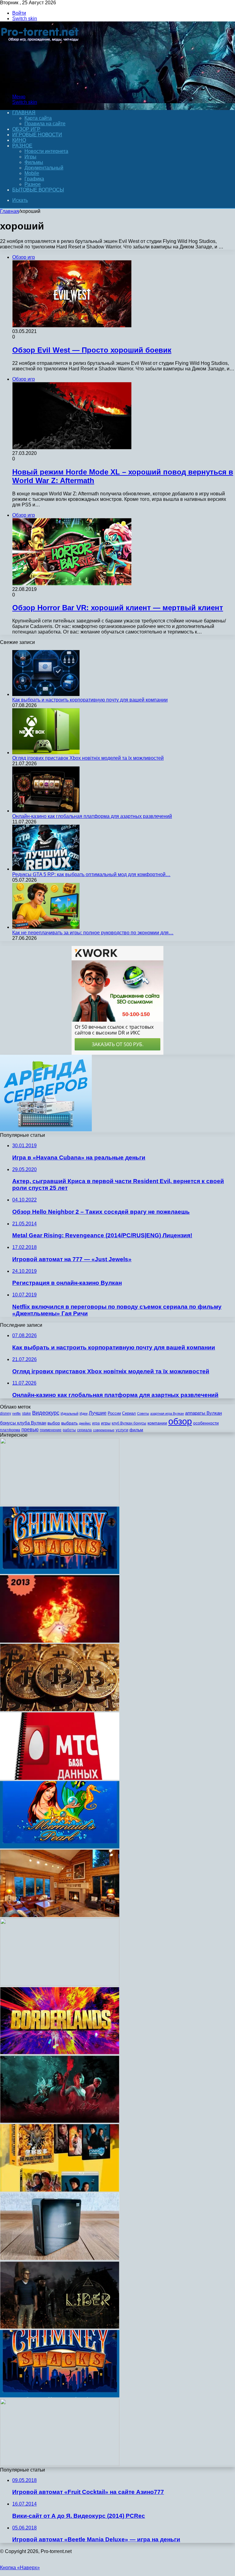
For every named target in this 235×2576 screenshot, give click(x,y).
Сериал (129, 1413)
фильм (136, 1430)
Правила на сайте (45, 124)
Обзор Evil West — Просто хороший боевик (92, 350)
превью (30, 1429)
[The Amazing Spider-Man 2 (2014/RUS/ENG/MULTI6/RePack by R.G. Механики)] (60, 2464)
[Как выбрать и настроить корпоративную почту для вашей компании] (46, 694)
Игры (30, 157)
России (114, 1413)
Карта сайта (38, 118)
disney (6, 1413)
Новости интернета (46, 151)
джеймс (85, 1423)
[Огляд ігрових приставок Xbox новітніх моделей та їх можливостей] (46, 753)
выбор (54, 1423)
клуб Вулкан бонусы (129, 1423)
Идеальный (69, 1413)
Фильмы (34, 162)
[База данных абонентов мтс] (60, 1778)
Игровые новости (37, 135)
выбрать (69, 1423)
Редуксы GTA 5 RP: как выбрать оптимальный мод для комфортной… (91, 874)
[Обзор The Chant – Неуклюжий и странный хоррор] (60, 2121)
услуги (122, 1430)
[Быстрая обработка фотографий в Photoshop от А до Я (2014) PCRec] (60, 1504)
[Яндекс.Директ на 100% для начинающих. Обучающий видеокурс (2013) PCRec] (60, 1984)
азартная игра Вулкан (167, 1413)
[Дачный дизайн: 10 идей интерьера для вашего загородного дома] (60, 1915)
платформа (10, 1430)
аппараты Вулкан (203, 1413)
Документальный (44, 168)
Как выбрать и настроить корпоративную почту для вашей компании (90, 700)
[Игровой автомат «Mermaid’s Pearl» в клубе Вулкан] (60, 1847)
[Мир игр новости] (41, 86)
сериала (84, 1430)
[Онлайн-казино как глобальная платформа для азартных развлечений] (46, 811)
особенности (206, 1423)
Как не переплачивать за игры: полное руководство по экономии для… (93, 933)
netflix (17, 1413)
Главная (9, 211)
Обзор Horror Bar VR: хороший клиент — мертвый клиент (118, 608)
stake (26, 1413)
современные (104, 1430)
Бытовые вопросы (38, 190)
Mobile (32, 173)
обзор (180, 1421)
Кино (19, 140)
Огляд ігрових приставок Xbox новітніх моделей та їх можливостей (88, 758)
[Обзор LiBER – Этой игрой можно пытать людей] (60, 2327)
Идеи (84, 1413)
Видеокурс (46, 1413)
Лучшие (98, 1413)
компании (157, 1423)
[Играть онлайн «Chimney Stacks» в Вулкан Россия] (60, 1572)
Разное (22, 146)
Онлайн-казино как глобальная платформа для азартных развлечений (92, 816)
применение (51, 1430)
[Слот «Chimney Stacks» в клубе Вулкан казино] (60, 2396)
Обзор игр (26, 129)
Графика (34, 179)
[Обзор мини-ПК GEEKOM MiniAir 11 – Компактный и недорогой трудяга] (60, 2258)
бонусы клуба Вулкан (23, 1423)
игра (96, 1423)
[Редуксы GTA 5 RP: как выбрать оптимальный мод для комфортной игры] (46, 869)
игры (106, 1423)
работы (69, 1430)
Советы (143, 1413)
